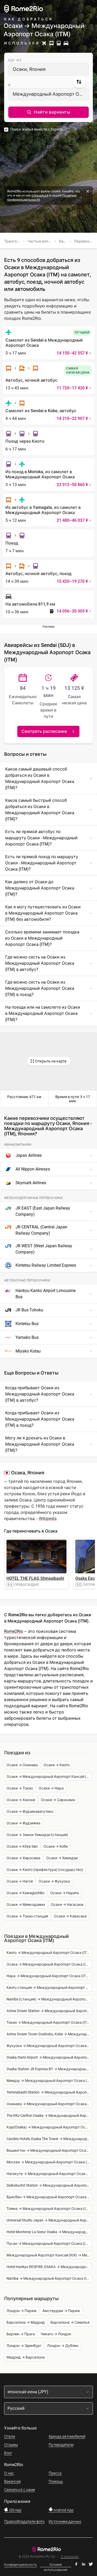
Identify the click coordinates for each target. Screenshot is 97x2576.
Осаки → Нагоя (20, 1881)
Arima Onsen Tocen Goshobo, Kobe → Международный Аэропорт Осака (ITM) (49, 2034)
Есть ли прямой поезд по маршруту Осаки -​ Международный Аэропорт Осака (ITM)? (42, 863)
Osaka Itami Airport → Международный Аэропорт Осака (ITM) (49, 2057)
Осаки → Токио (20, 1788)
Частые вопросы (42, 241)
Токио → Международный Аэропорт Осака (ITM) (49, 2022)
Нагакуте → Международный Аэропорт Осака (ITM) (49, 2174)
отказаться (40, 195)
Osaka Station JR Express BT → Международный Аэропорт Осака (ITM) (49, 2069)
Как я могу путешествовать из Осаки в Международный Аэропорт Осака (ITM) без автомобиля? (43, 913)
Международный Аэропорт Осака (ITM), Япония (51, 94)
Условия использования (56, 2565)
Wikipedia (48, 1519)
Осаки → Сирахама (58, 1800)
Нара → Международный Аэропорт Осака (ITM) (48, 1976)
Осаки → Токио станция (27, 1916)
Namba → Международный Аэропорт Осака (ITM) (49, 2278)
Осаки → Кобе (56, 1846)
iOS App (15, 2510)
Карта (64, 241)
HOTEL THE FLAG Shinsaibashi (35, 1578)
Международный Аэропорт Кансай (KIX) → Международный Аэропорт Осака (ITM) (49, 2255)
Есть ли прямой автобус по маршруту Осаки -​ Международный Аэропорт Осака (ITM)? (41, 838)
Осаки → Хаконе (21, 1800)
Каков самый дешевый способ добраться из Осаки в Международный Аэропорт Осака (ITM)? (40, 778)
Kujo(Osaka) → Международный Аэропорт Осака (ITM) (49, 2127)
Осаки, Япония (29, 69)
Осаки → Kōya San (22, 1846)
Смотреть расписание (44, 731)
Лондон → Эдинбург (24, 2346)
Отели (10, 2436)
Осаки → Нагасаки (67, 1905)
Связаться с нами (20, 2490)
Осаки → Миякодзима (26, 1905)
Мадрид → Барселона (26, 2357)
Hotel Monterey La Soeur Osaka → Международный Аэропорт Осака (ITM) (49, 2232)
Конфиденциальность (21, 2565)
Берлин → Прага (21, 2334)
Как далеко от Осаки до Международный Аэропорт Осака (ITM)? (40, 888)
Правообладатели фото (24, 2521)
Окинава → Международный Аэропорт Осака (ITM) (49, 2104)
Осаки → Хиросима (23, 1858)
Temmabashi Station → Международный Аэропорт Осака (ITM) (49, 2092)
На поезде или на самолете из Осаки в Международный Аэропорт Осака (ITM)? (43, 1013)
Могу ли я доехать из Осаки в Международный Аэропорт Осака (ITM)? (40, 1444)
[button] (48, 112)
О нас (9, 2473)
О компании (70, 2557)
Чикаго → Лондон (56, 2334)
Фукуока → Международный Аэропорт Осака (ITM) (49, 2046)
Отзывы (11, 2445)
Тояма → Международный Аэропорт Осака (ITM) (49, 2209)
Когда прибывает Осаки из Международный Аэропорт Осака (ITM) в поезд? (40, 1419)
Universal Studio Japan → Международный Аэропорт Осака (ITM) (49, 2220)
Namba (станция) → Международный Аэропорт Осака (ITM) (49, 1999)
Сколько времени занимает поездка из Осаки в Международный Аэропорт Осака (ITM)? (42, 938)
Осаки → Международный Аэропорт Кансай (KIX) (49, 1777)
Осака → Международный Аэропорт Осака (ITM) (49, 1964)
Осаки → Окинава (22, 1765)
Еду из (15, 60)
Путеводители (61, 2445)
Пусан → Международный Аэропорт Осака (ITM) (49, 2243)
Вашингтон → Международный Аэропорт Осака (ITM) (49, 2150)
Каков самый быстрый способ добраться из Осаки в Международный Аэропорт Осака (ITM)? (40, 810)
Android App (63, 2510)
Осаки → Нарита (65, 1893)
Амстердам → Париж (61, 2311)
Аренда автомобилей (67, 2436)
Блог (8, 2453)
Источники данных (65, 2521)
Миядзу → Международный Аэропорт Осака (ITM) (49, 2081)
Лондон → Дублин (63, 2346)
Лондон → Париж (22, 2311)
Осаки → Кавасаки (70, 1916)
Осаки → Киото (57, 1765)
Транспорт (14, 241)
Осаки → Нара (51, 1788)
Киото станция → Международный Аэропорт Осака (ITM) (49, 1988)
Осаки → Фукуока (54, 1881)
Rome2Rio (14, 1631)
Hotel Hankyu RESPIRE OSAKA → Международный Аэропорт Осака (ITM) (49, 2267)
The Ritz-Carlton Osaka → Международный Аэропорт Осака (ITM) (49, 2116)
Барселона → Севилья (70, 2322)
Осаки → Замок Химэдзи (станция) (37, 1835)
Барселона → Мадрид (26, 2322)
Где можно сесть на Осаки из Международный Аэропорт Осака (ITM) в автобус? (40, 963)
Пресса (55, 2473)
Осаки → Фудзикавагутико (30, 1811)
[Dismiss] (88, 191)
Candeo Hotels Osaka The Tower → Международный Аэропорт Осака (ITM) (49, 2139)
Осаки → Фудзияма (23, 1823)
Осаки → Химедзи (62, 1858)
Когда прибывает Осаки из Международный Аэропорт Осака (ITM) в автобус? (40, 1394)
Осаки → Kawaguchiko (25, 1893)
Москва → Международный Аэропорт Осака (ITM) (49, 2162)
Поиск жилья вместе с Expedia (37, 129)
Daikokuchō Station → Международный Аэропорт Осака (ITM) (49, 2185)
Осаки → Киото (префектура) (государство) (45, 1870)
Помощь (56, 2481)
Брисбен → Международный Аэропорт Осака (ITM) (49, 2197)
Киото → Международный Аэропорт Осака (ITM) (49, 1953)
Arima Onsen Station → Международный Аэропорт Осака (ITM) (49, 2011)
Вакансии (12, 2481)
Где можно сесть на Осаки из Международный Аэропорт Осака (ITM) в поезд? (40, 988)
